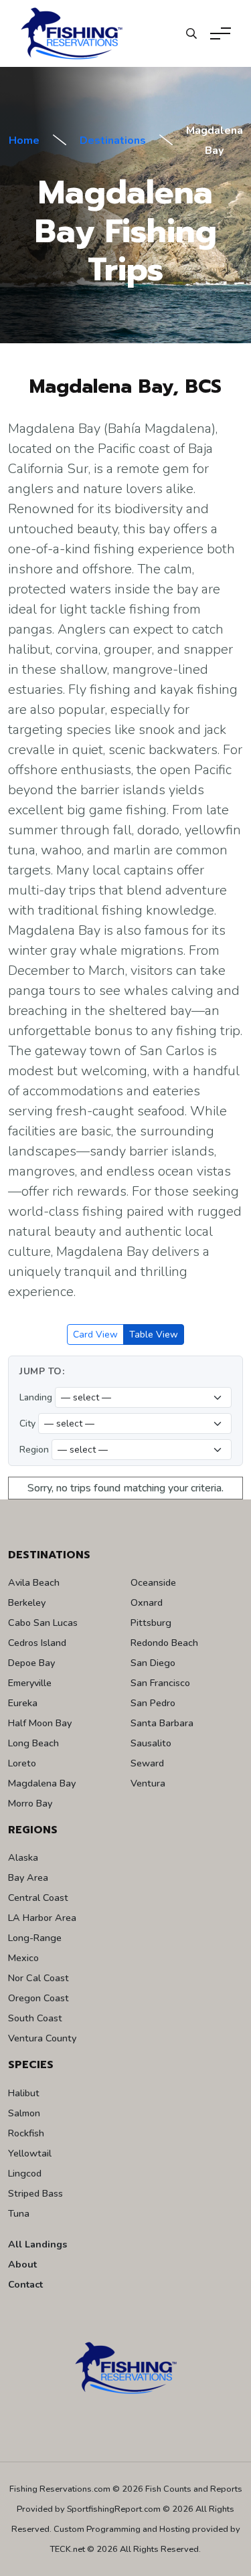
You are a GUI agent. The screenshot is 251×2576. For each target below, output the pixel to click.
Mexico (23, 1958)
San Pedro (153, 1703)
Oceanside (153, 1582)
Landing (36, 1397)
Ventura (148, 1783)
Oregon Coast (38, 1998)
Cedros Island (37, 1643)
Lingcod (25, 2173)
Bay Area (28, 1877)
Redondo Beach (164, 1643)
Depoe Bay (31, 1663)
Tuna (19, 2213)
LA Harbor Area (42, 1918)
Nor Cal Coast (38, 1978)
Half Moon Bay (40, 1723)
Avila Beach (34, 1582)
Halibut (24, 2093)
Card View (95, 1335)
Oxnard (147, 1602)
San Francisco (160, 1683)
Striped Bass (35, 2193)
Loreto (22, 1763)
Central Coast (38, 1898)
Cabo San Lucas (43, 1623)
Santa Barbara (162, 1723)
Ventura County (42, 2038)
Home (24, 141)
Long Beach (33, 1743)
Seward (147, 1763)
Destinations (113, 141)
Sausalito (151, 1743)
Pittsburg (151, 1623)
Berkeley (27, 1602)
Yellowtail (30, 2153)
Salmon (24, 2113)
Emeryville (30, 1683)
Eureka (23, 1703)
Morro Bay (30, 1803)
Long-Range (35, 1938)
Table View (154, 1335)
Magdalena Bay (42, 1783)
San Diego (153, 1663)
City (27, 1423)
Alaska (23, 1857)
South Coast (35, 2018)
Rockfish (26, 2133)
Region (34, 1450)
